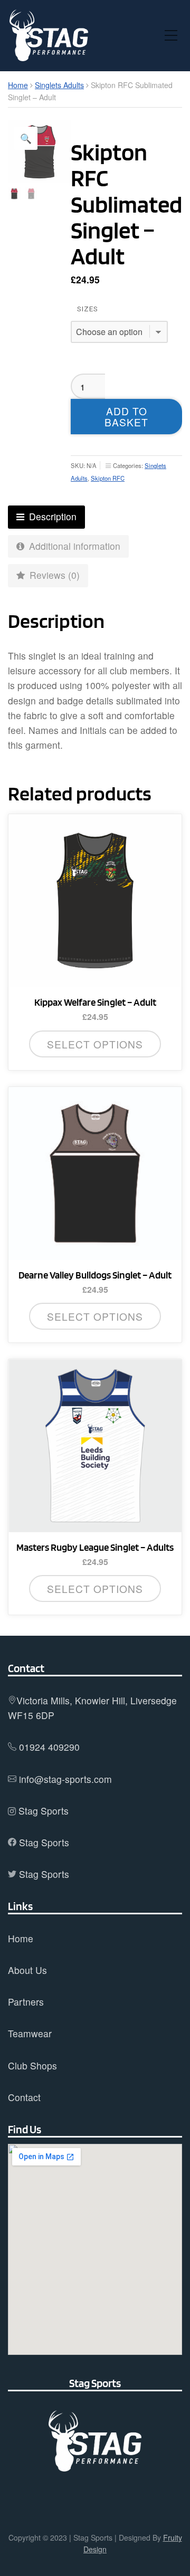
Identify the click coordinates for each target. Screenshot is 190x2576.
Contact (24, 2097)
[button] (26, 138)
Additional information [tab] (73, 546)
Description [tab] (51, 516)
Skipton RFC (108, 478)
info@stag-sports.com (65, 1779)
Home (18, 85)
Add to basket (126, 416)
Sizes (88, 309)
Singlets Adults (59, 85)
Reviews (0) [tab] (53, 575)
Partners (26, 2002)
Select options (95, 1044)
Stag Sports (44, 1811)
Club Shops (32, 2065)
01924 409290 (49, 1747)
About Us (27, 1970)
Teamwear (30, 2033)
